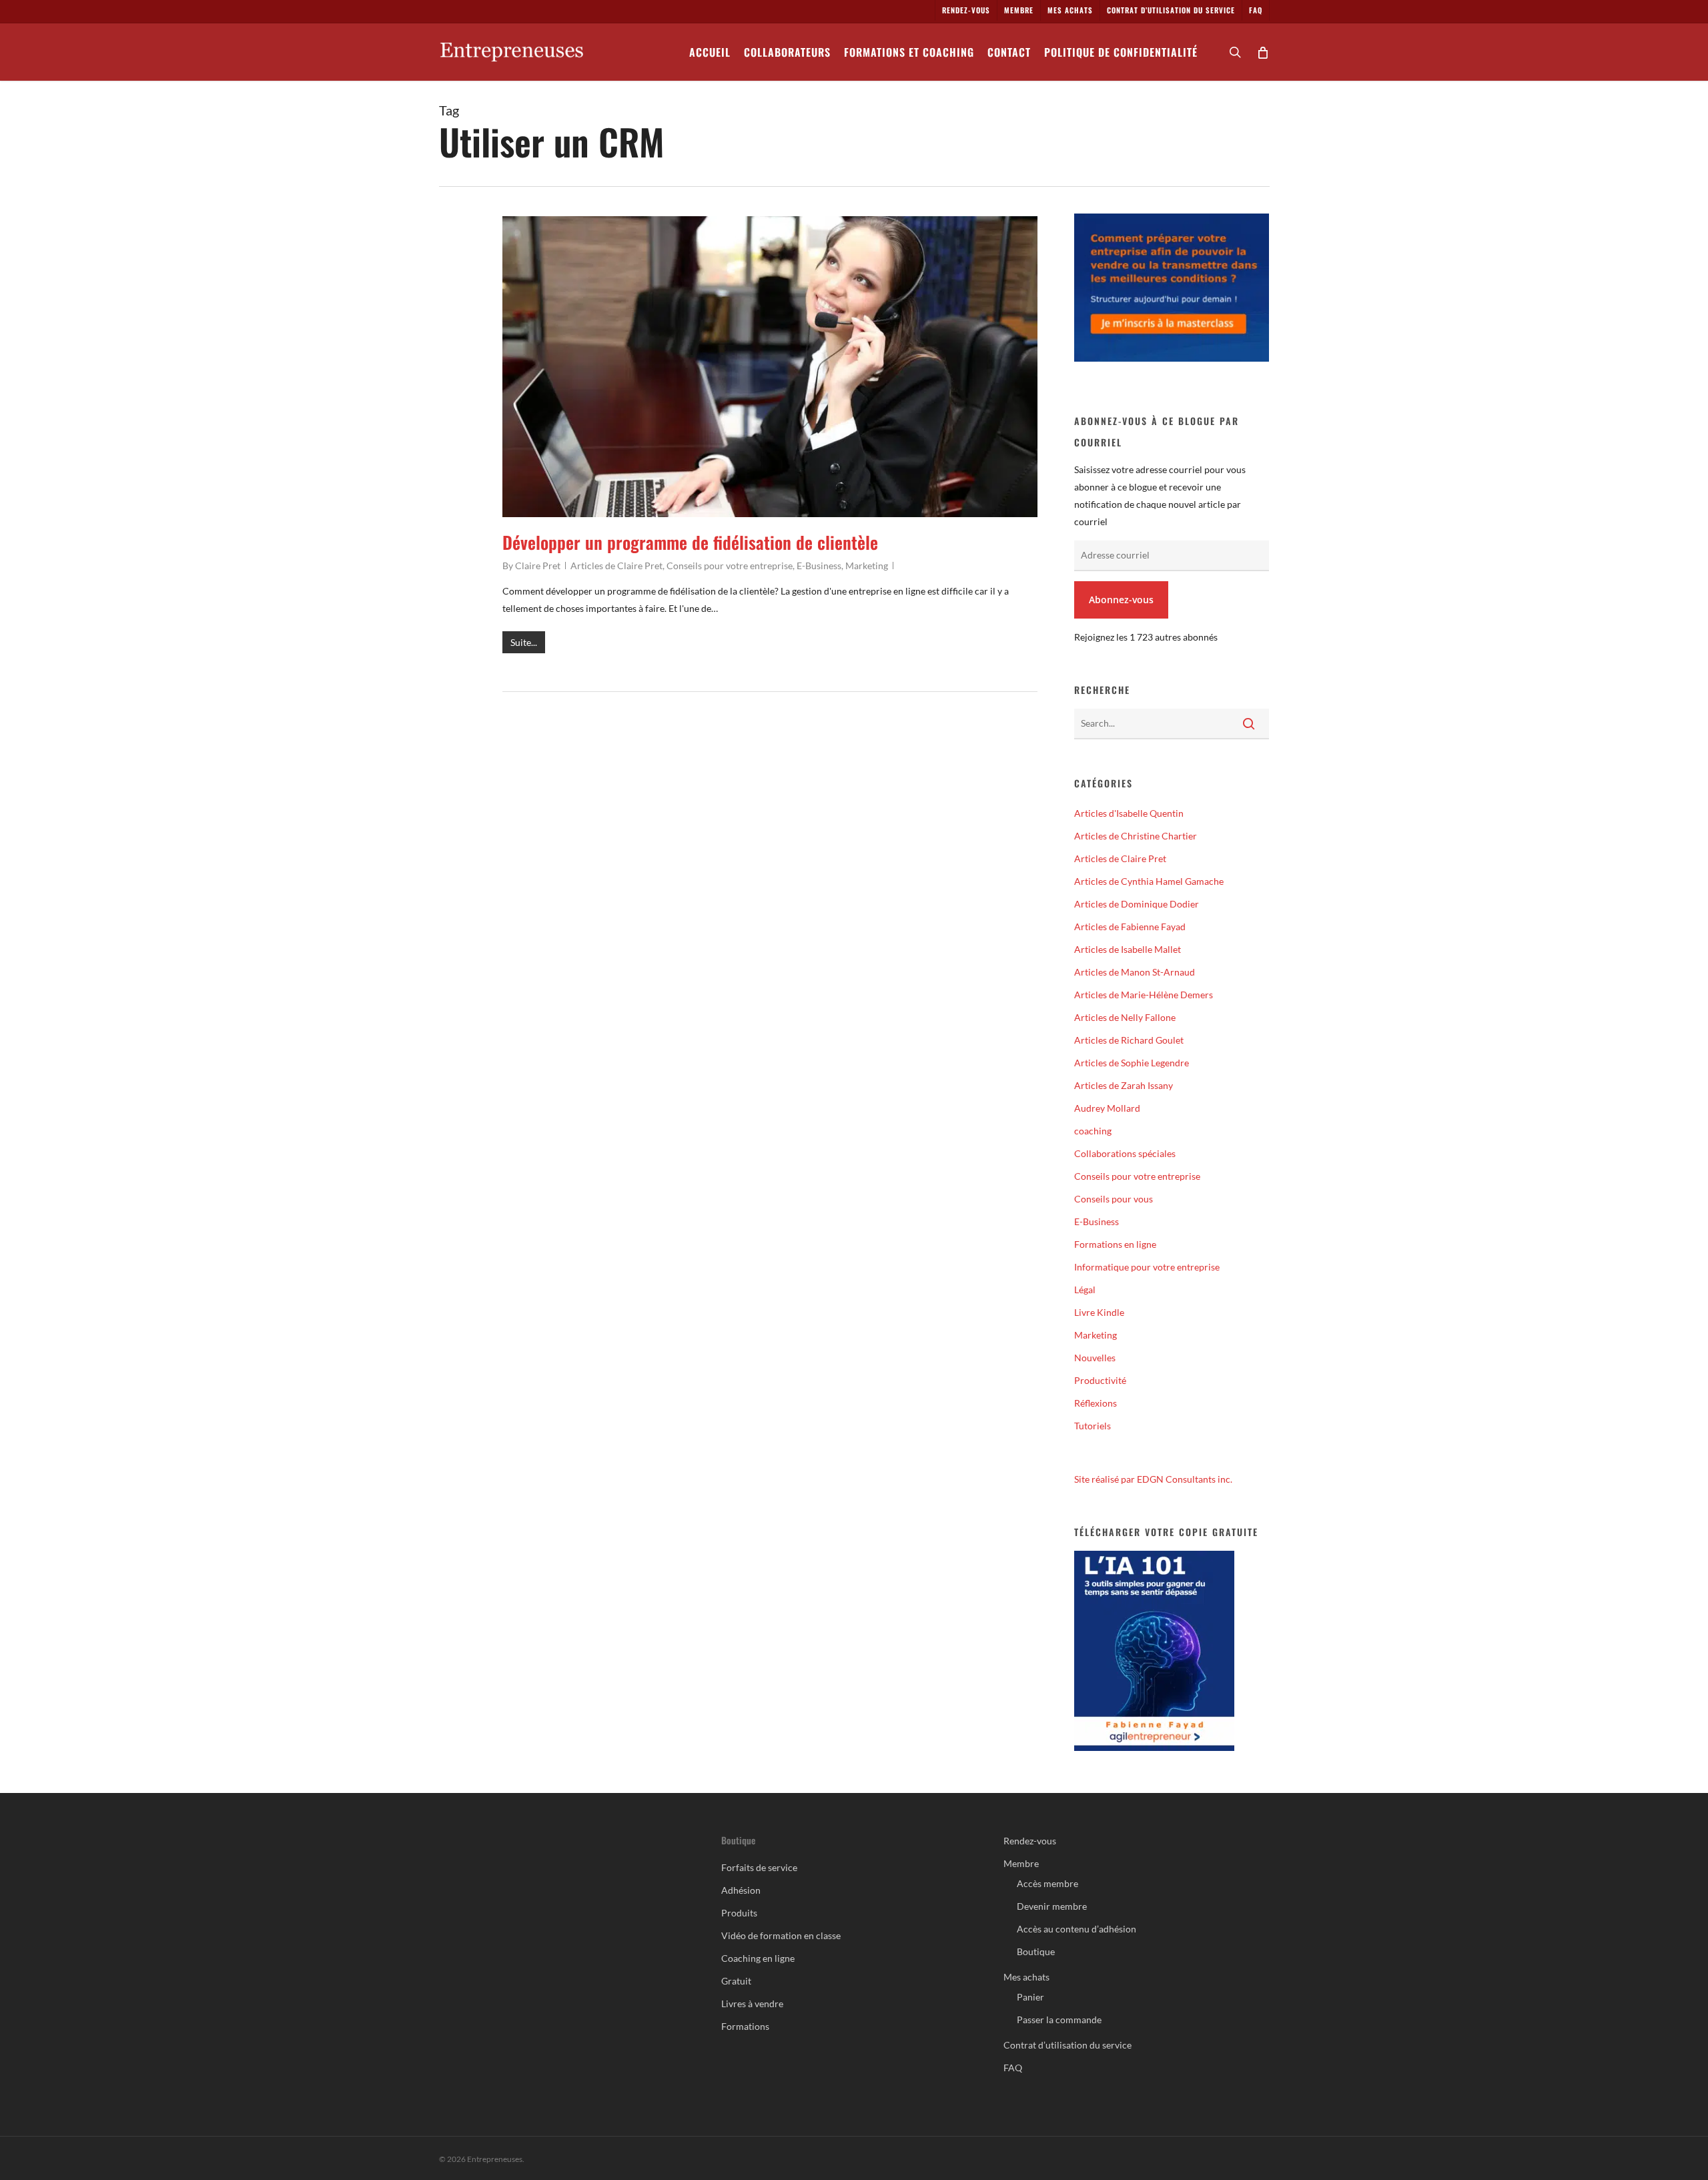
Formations (745, 2026)
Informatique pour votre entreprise (1147, 1267)
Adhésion (741, 1890)
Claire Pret (538, 566)
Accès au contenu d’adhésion (1077, 1929)
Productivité (1100, 1380)
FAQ (1013, 2068)
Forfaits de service (759, 1867)
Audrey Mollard (1107, 1108)
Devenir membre (1052, 1906)
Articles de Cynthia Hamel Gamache (1149, 881)
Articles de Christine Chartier (1136, 836)
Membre (1021, 1863)
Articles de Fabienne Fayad (1130, 927)
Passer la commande (1059, 2020)
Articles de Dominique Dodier (1137, 904)
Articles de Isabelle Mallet (1128, 949)
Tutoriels (1093, 1426)
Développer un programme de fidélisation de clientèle (690, 542)
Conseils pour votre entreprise (730, 566)
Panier (1030, 1997)
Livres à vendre (752, 2004)
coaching (1093, 1131)
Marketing (867, 566)
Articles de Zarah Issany (1124, 1085)
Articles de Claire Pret (616, 566)
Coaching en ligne (758, 1958)
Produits (739, 1913)
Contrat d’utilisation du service (1067, 2045)
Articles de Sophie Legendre (1132, 1063)
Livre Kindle (1099, 1312)
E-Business (819, 566)
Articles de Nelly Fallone (1125, 1017)
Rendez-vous (1030, 1841)
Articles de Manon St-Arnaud (1135, 972)
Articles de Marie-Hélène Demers (1144, 995)
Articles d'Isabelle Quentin (1129, 813)
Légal (1085, 1290)
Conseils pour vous (1114, 1199)
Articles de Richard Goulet (1129, 1040)
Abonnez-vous (1121, 600)
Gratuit (736, 1981)
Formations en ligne (1115, 1244)
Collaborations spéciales (1125, 1153)
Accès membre (1047, 1883)
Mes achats (1026, 1977)
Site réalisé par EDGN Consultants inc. (1153, 1479)
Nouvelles (1095, 1358)
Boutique (1036, 1951)
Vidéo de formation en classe (781, 1935)
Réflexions (1096, 1403)
